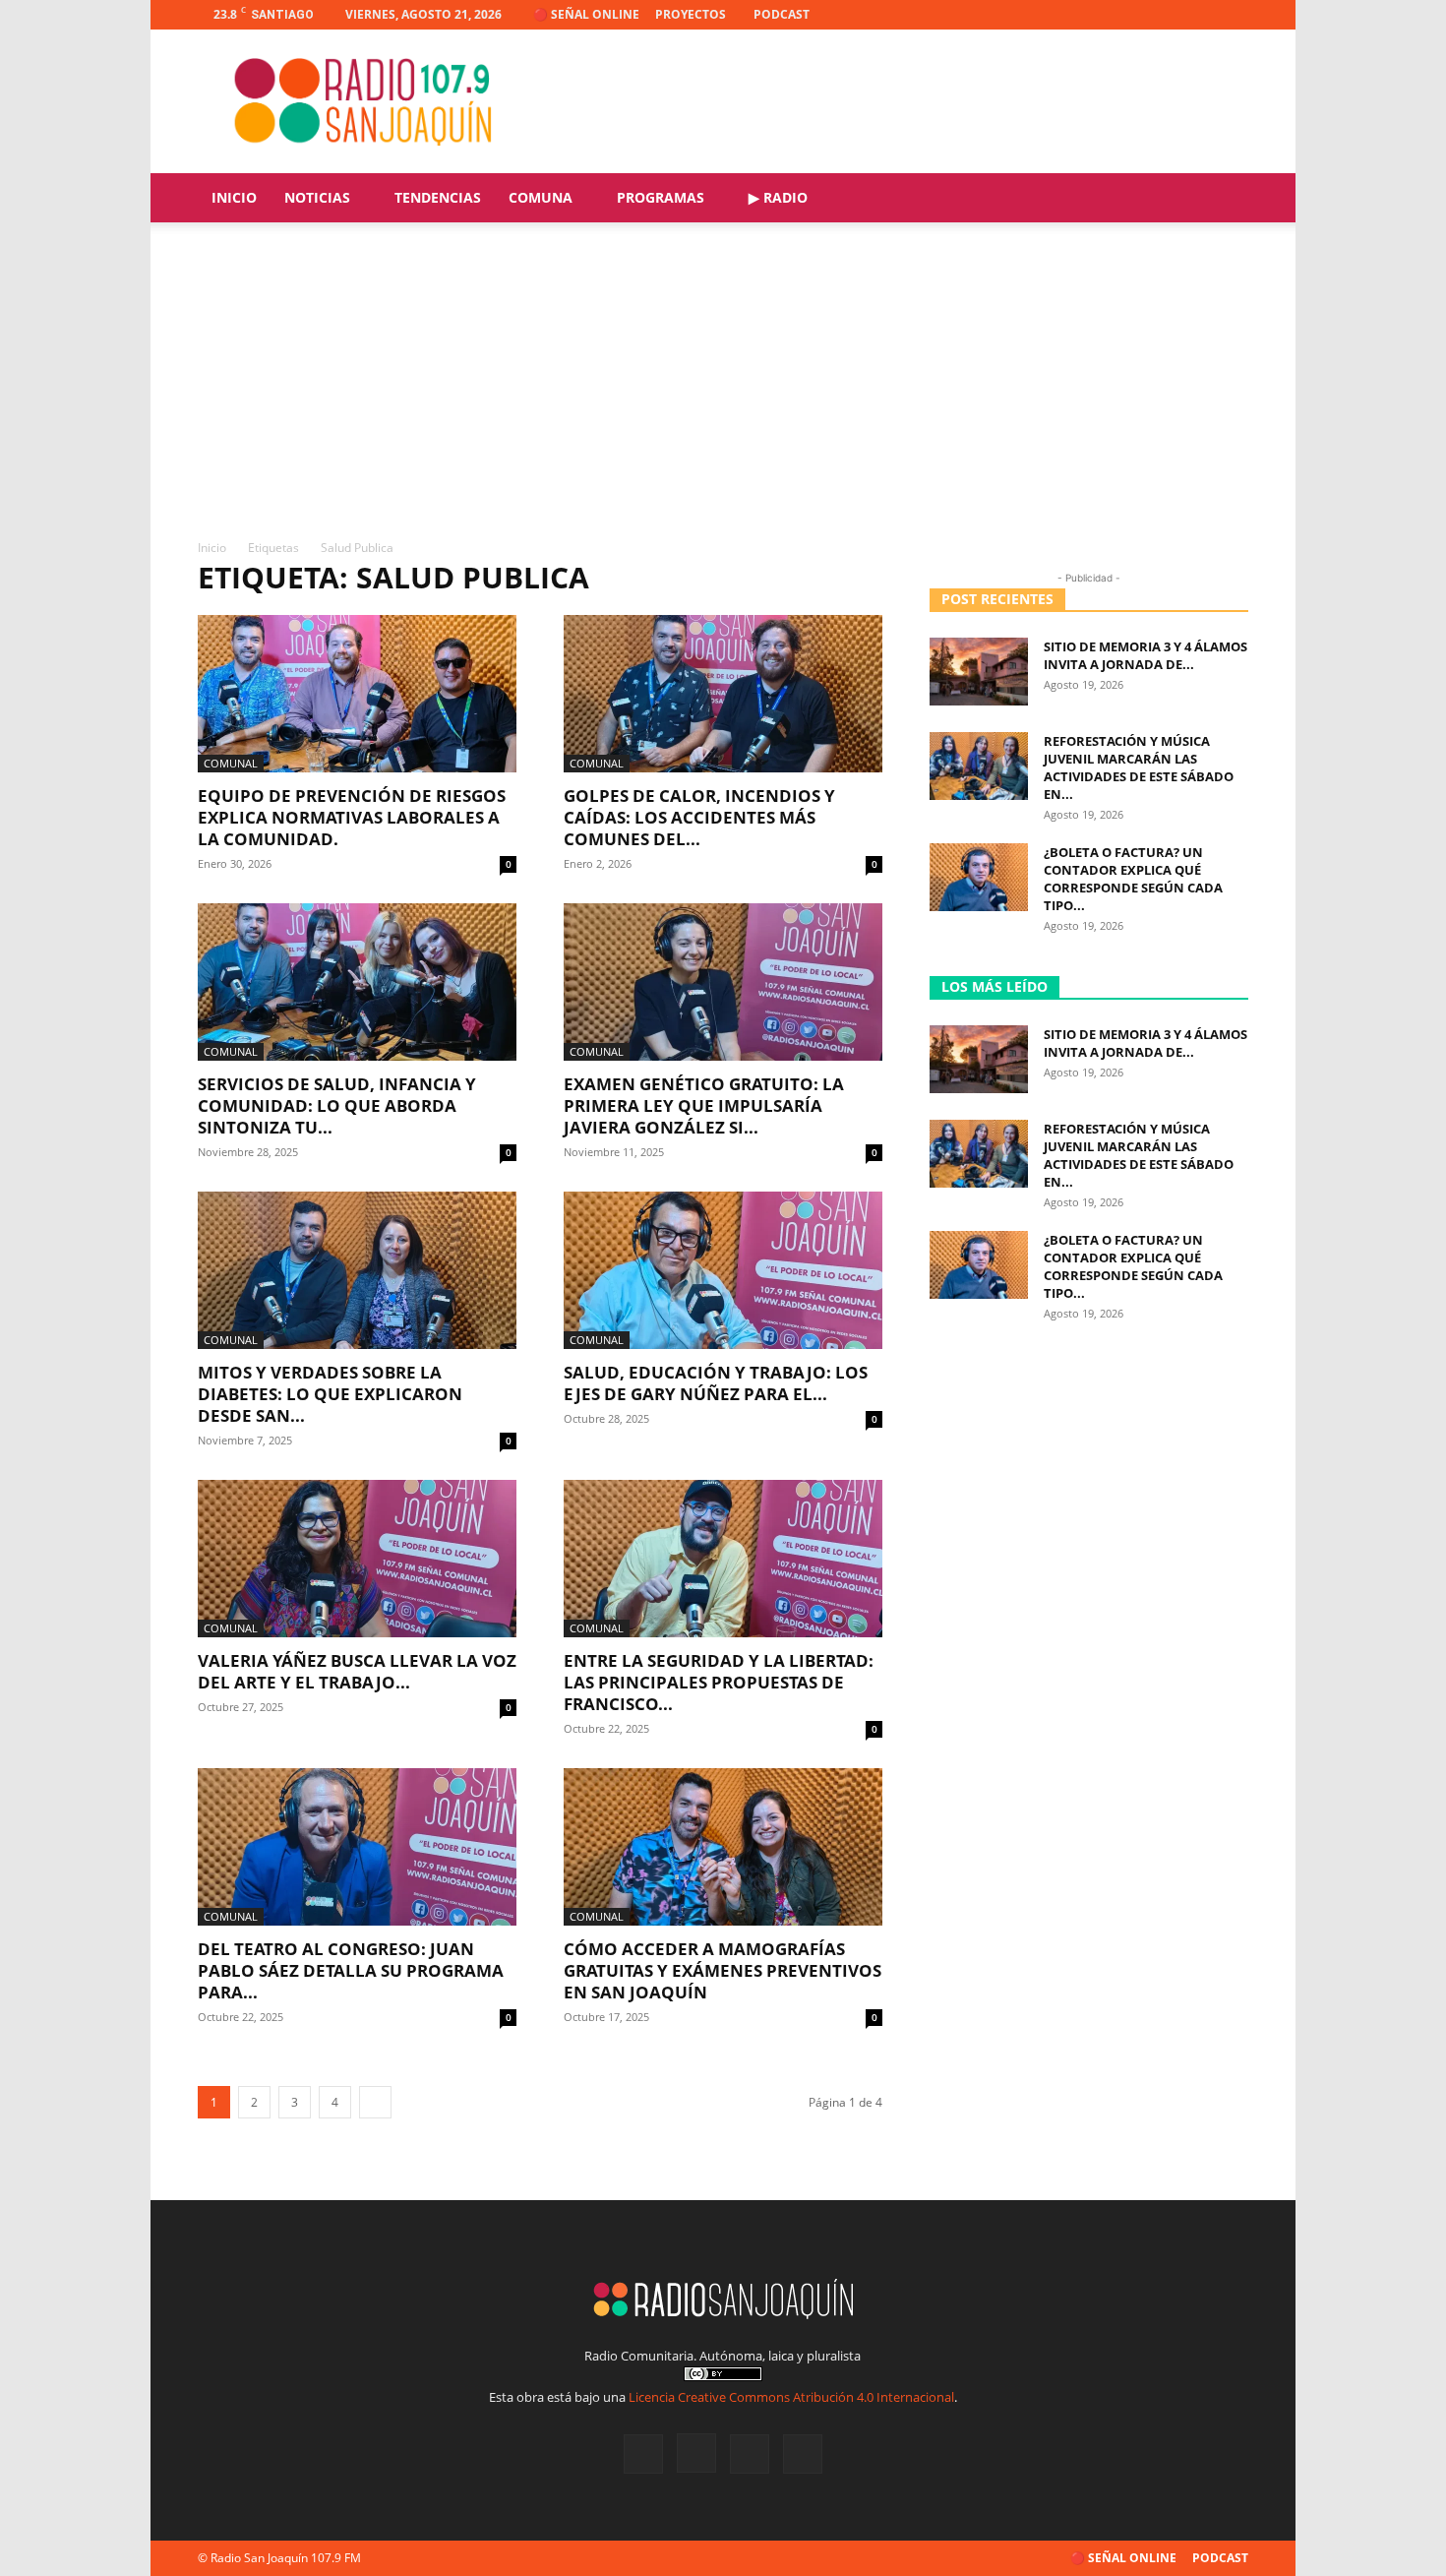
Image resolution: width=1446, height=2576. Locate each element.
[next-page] (375, 2102)
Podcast (782, 14)
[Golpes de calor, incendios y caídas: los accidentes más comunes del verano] (723, 694)
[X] (1201, 15)
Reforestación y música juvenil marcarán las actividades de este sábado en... (1139, 767)
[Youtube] (1234, 15)
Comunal (231, 763)
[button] (1225, 199)
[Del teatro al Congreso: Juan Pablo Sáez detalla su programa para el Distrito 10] (357, 1847)
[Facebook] (1136, 15)
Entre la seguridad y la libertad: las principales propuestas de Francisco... (719, 1682)
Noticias (317, 197)
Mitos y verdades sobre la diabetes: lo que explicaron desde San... (330, 1394)
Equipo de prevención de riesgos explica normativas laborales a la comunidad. (352, 817)
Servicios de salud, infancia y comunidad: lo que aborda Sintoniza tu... (337, 1105)
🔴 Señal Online (586, 14)
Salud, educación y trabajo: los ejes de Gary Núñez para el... (716, 1383)
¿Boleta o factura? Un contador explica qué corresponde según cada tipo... (1133, 879)
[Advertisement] (723, 391)
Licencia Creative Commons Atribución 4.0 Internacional (791, 2397)
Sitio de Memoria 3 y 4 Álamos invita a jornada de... (1145, 655)
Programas (661, 197)
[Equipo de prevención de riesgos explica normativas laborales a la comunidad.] (357, 694)
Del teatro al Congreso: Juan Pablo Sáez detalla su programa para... (351, 1970)
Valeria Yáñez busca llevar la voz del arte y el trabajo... (357, 1671)
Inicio (234, 197)
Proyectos (691, 14)
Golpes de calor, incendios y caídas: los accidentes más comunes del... (699, 817)
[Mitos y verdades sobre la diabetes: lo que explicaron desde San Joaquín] (357, 1270)
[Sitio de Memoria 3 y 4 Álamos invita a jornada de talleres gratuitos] (979, 672)
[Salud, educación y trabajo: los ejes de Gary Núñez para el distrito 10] (723, 1270)
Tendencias (438, 197)
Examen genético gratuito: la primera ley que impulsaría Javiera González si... (704, 1105)
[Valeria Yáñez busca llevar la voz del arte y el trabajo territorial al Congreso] (357, 1559)
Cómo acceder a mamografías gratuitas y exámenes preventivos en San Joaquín (723, 1970)
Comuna (541, 197)
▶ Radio (778, 197)
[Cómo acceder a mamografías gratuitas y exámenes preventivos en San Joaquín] (723, 1847)
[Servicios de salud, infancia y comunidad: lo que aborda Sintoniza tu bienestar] (357, 982)
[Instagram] (1169, 15)
